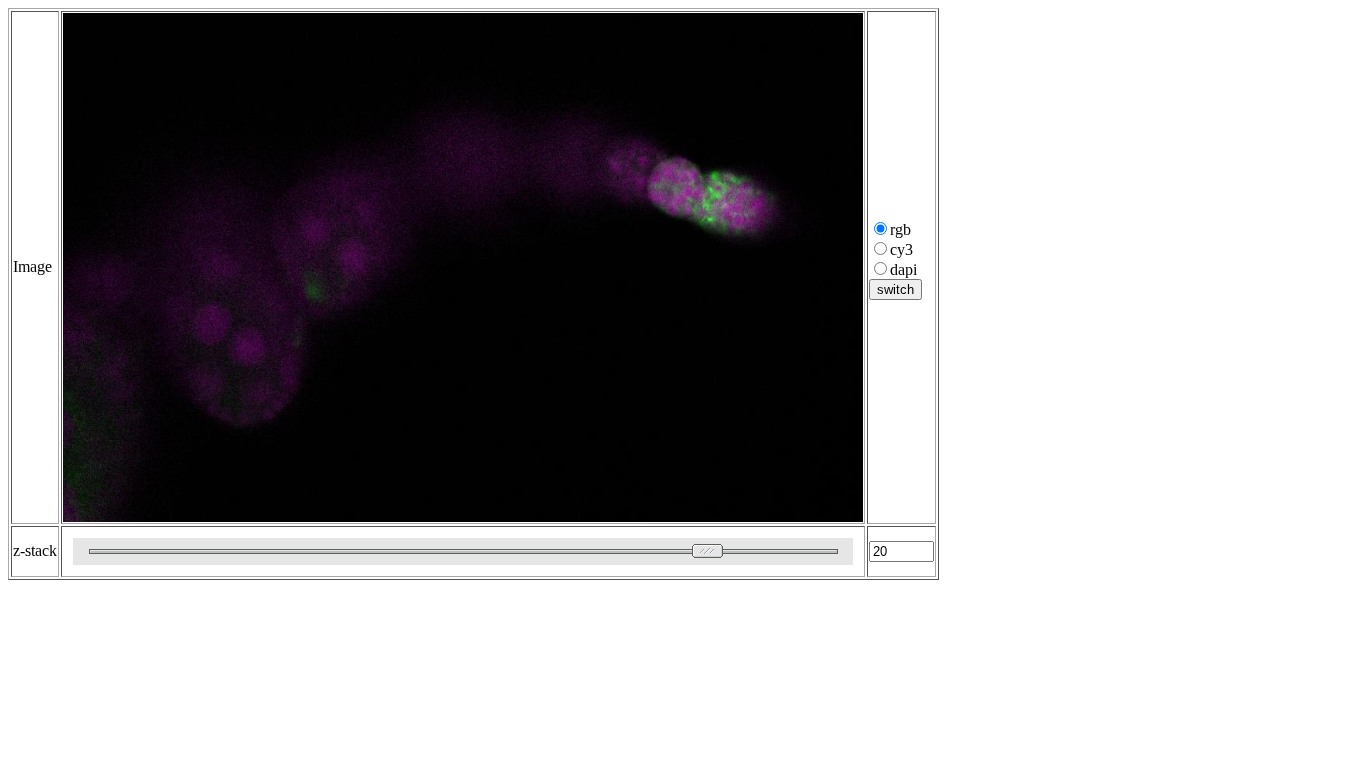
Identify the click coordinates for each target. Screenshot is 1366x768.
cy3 (901, 249)
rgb (900, 229)
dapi (903, 269)
